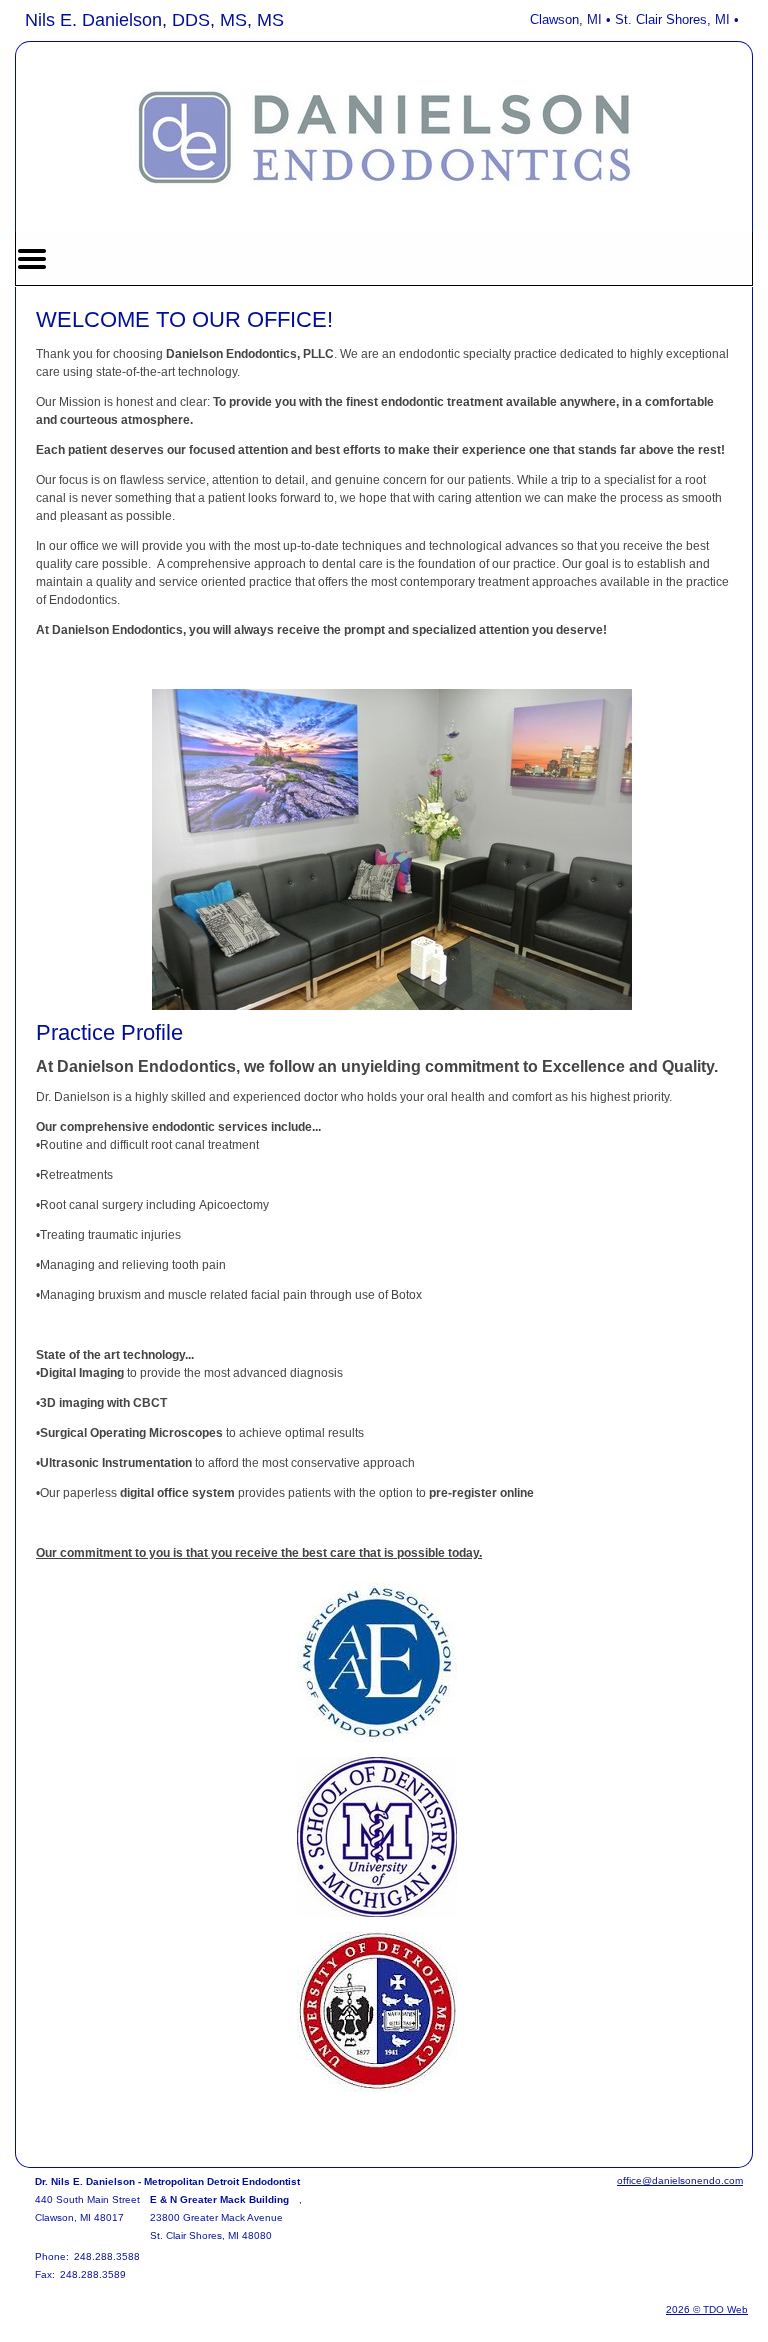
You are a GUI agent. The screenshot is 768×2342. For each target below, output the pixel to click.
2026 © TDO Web (707, 2309)
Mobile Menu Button (32, 259)
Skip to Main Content (71, 17)
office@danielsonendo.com (680, 2180)
